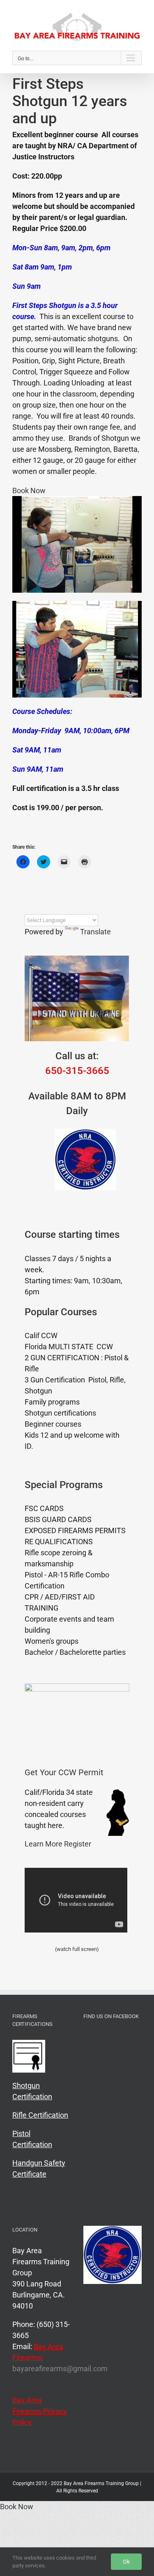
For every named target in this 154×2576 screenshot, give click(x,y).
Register (78, 1844)
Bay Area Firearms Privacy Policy (40, 2411)
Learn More (44, 1844)
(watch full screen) (77, 1949)
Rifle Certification (40, 2115)
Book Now (29, 491)
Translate (95, 932)
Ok (126, 2562)
